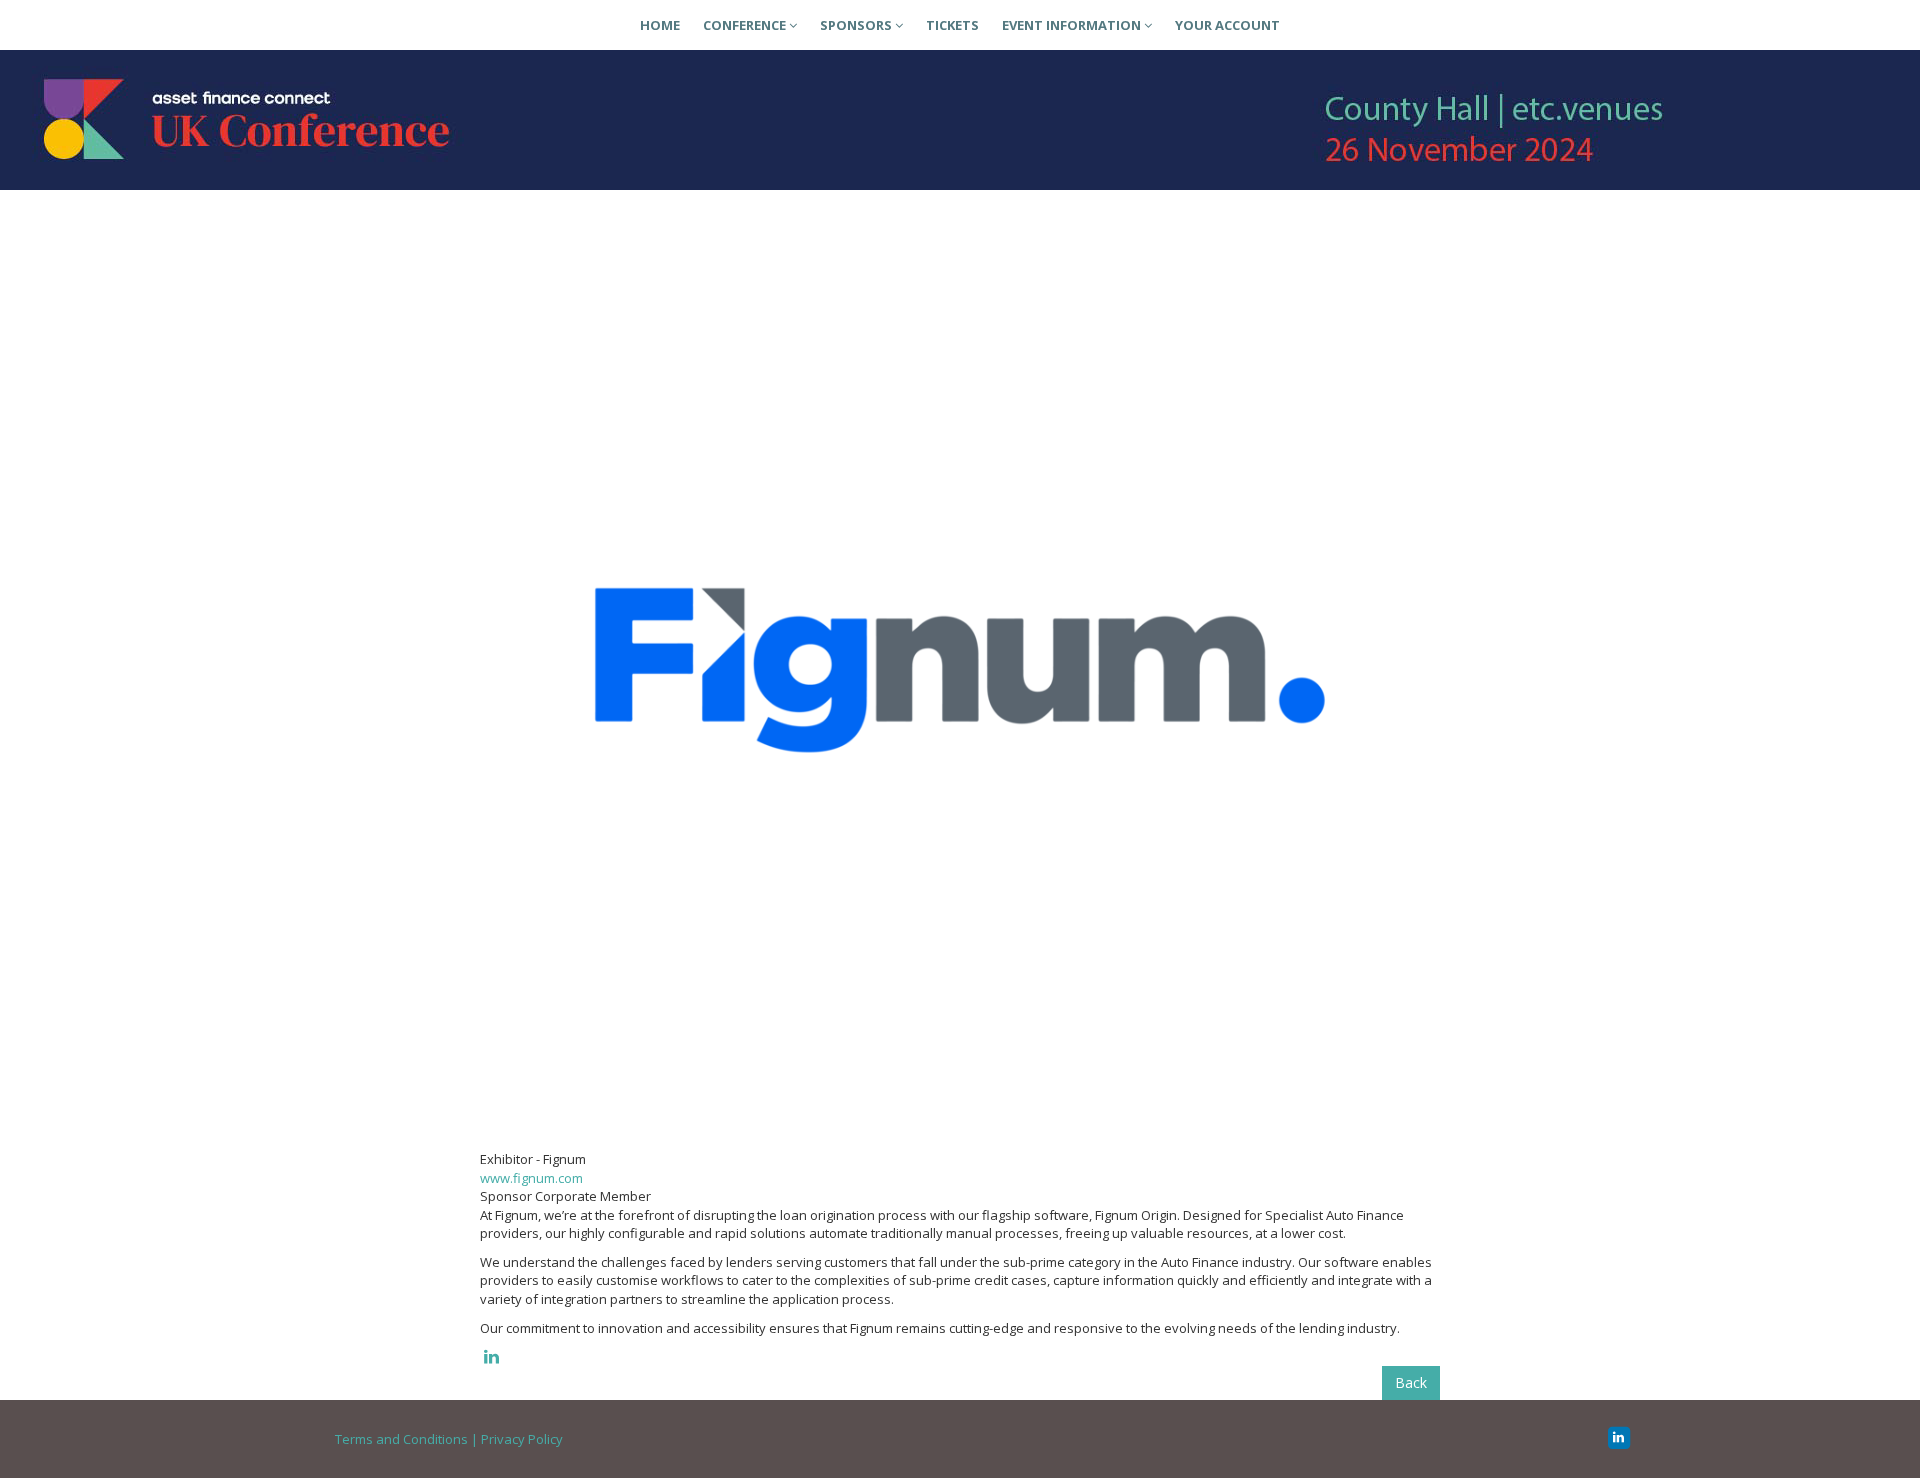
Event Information (1073, 25)
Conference (746, 25)
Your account (1227, 25)
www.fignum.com (531, 1178)
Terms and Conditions (401, 1439)
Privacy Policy (522, 1439)
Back (1411, 1382)
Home (660, 25)
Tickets (952, 25)
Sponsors (857, 25)
